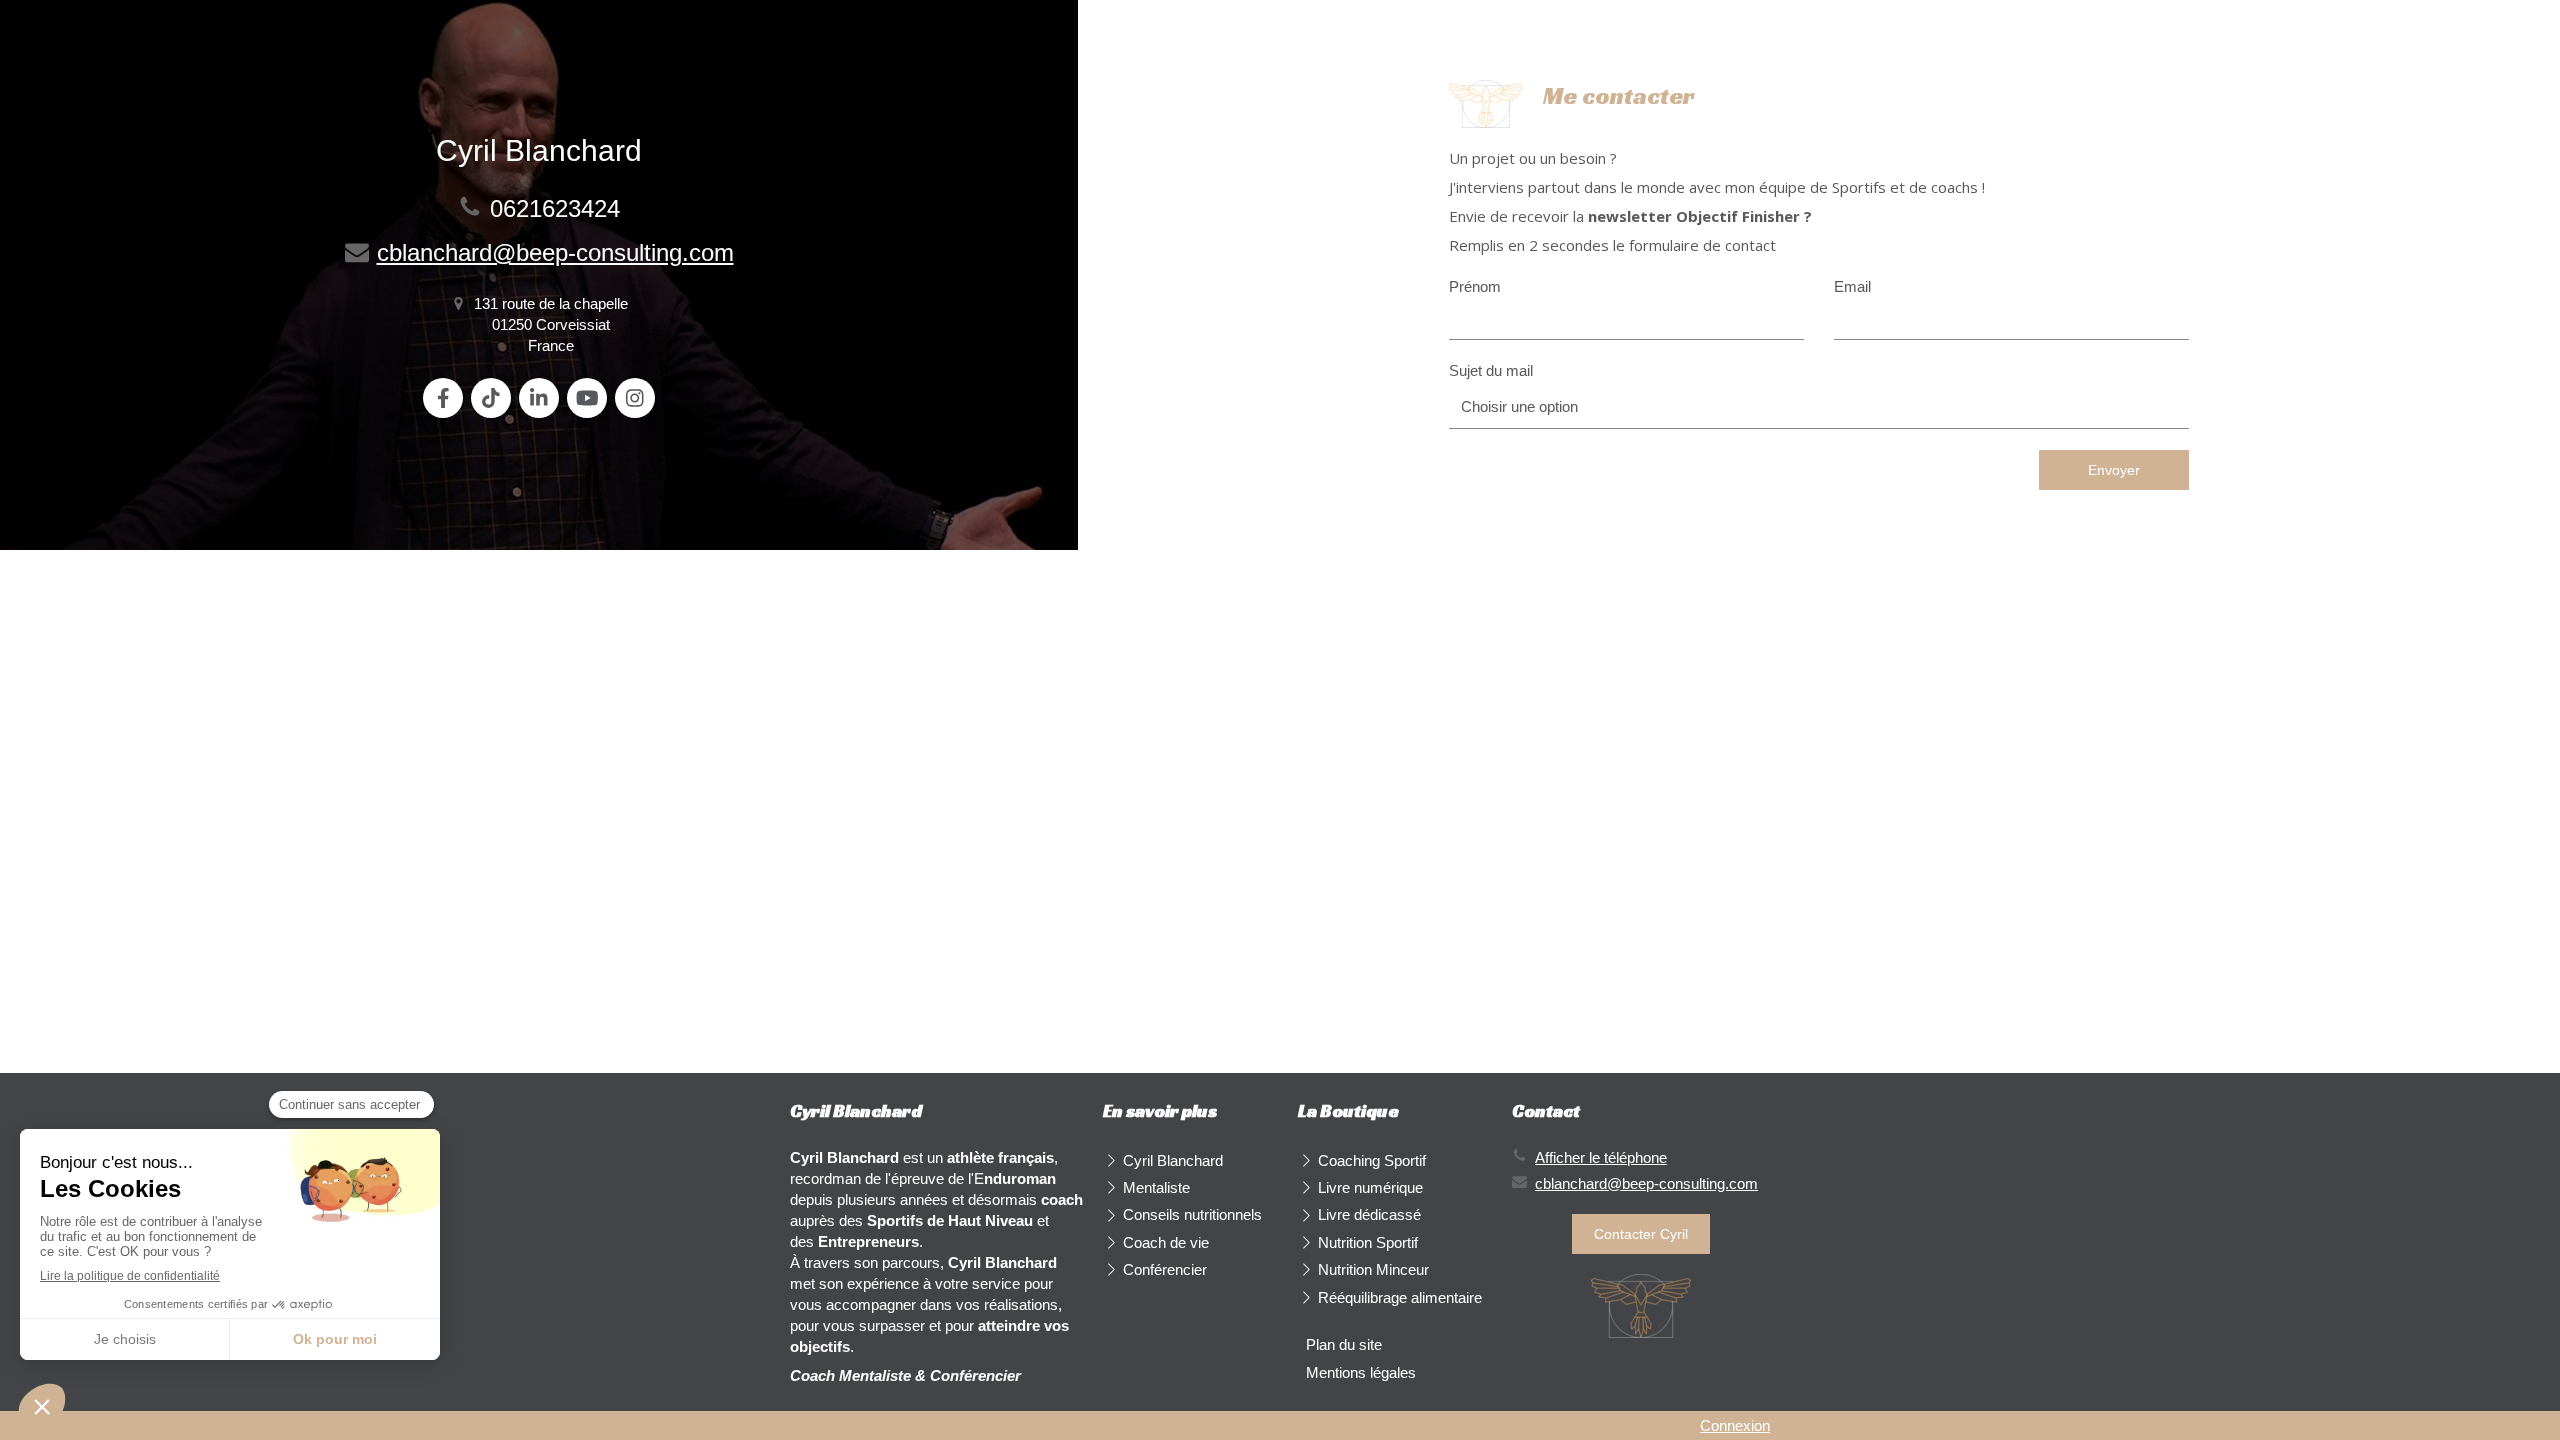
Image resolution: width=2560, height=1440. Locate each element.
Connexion (1735, 1425)
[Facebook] (443, 398)
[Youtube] (587, 398)
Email (1852, 286)
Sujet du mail (1491, 370)
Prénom (1475, 286)
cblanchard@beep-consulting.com (555, 252)
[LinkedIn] (539, 398)
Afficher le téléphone (1601, 1157)
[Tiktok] (491, 398)
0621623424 (555, 208)
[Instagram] (635, 398)
